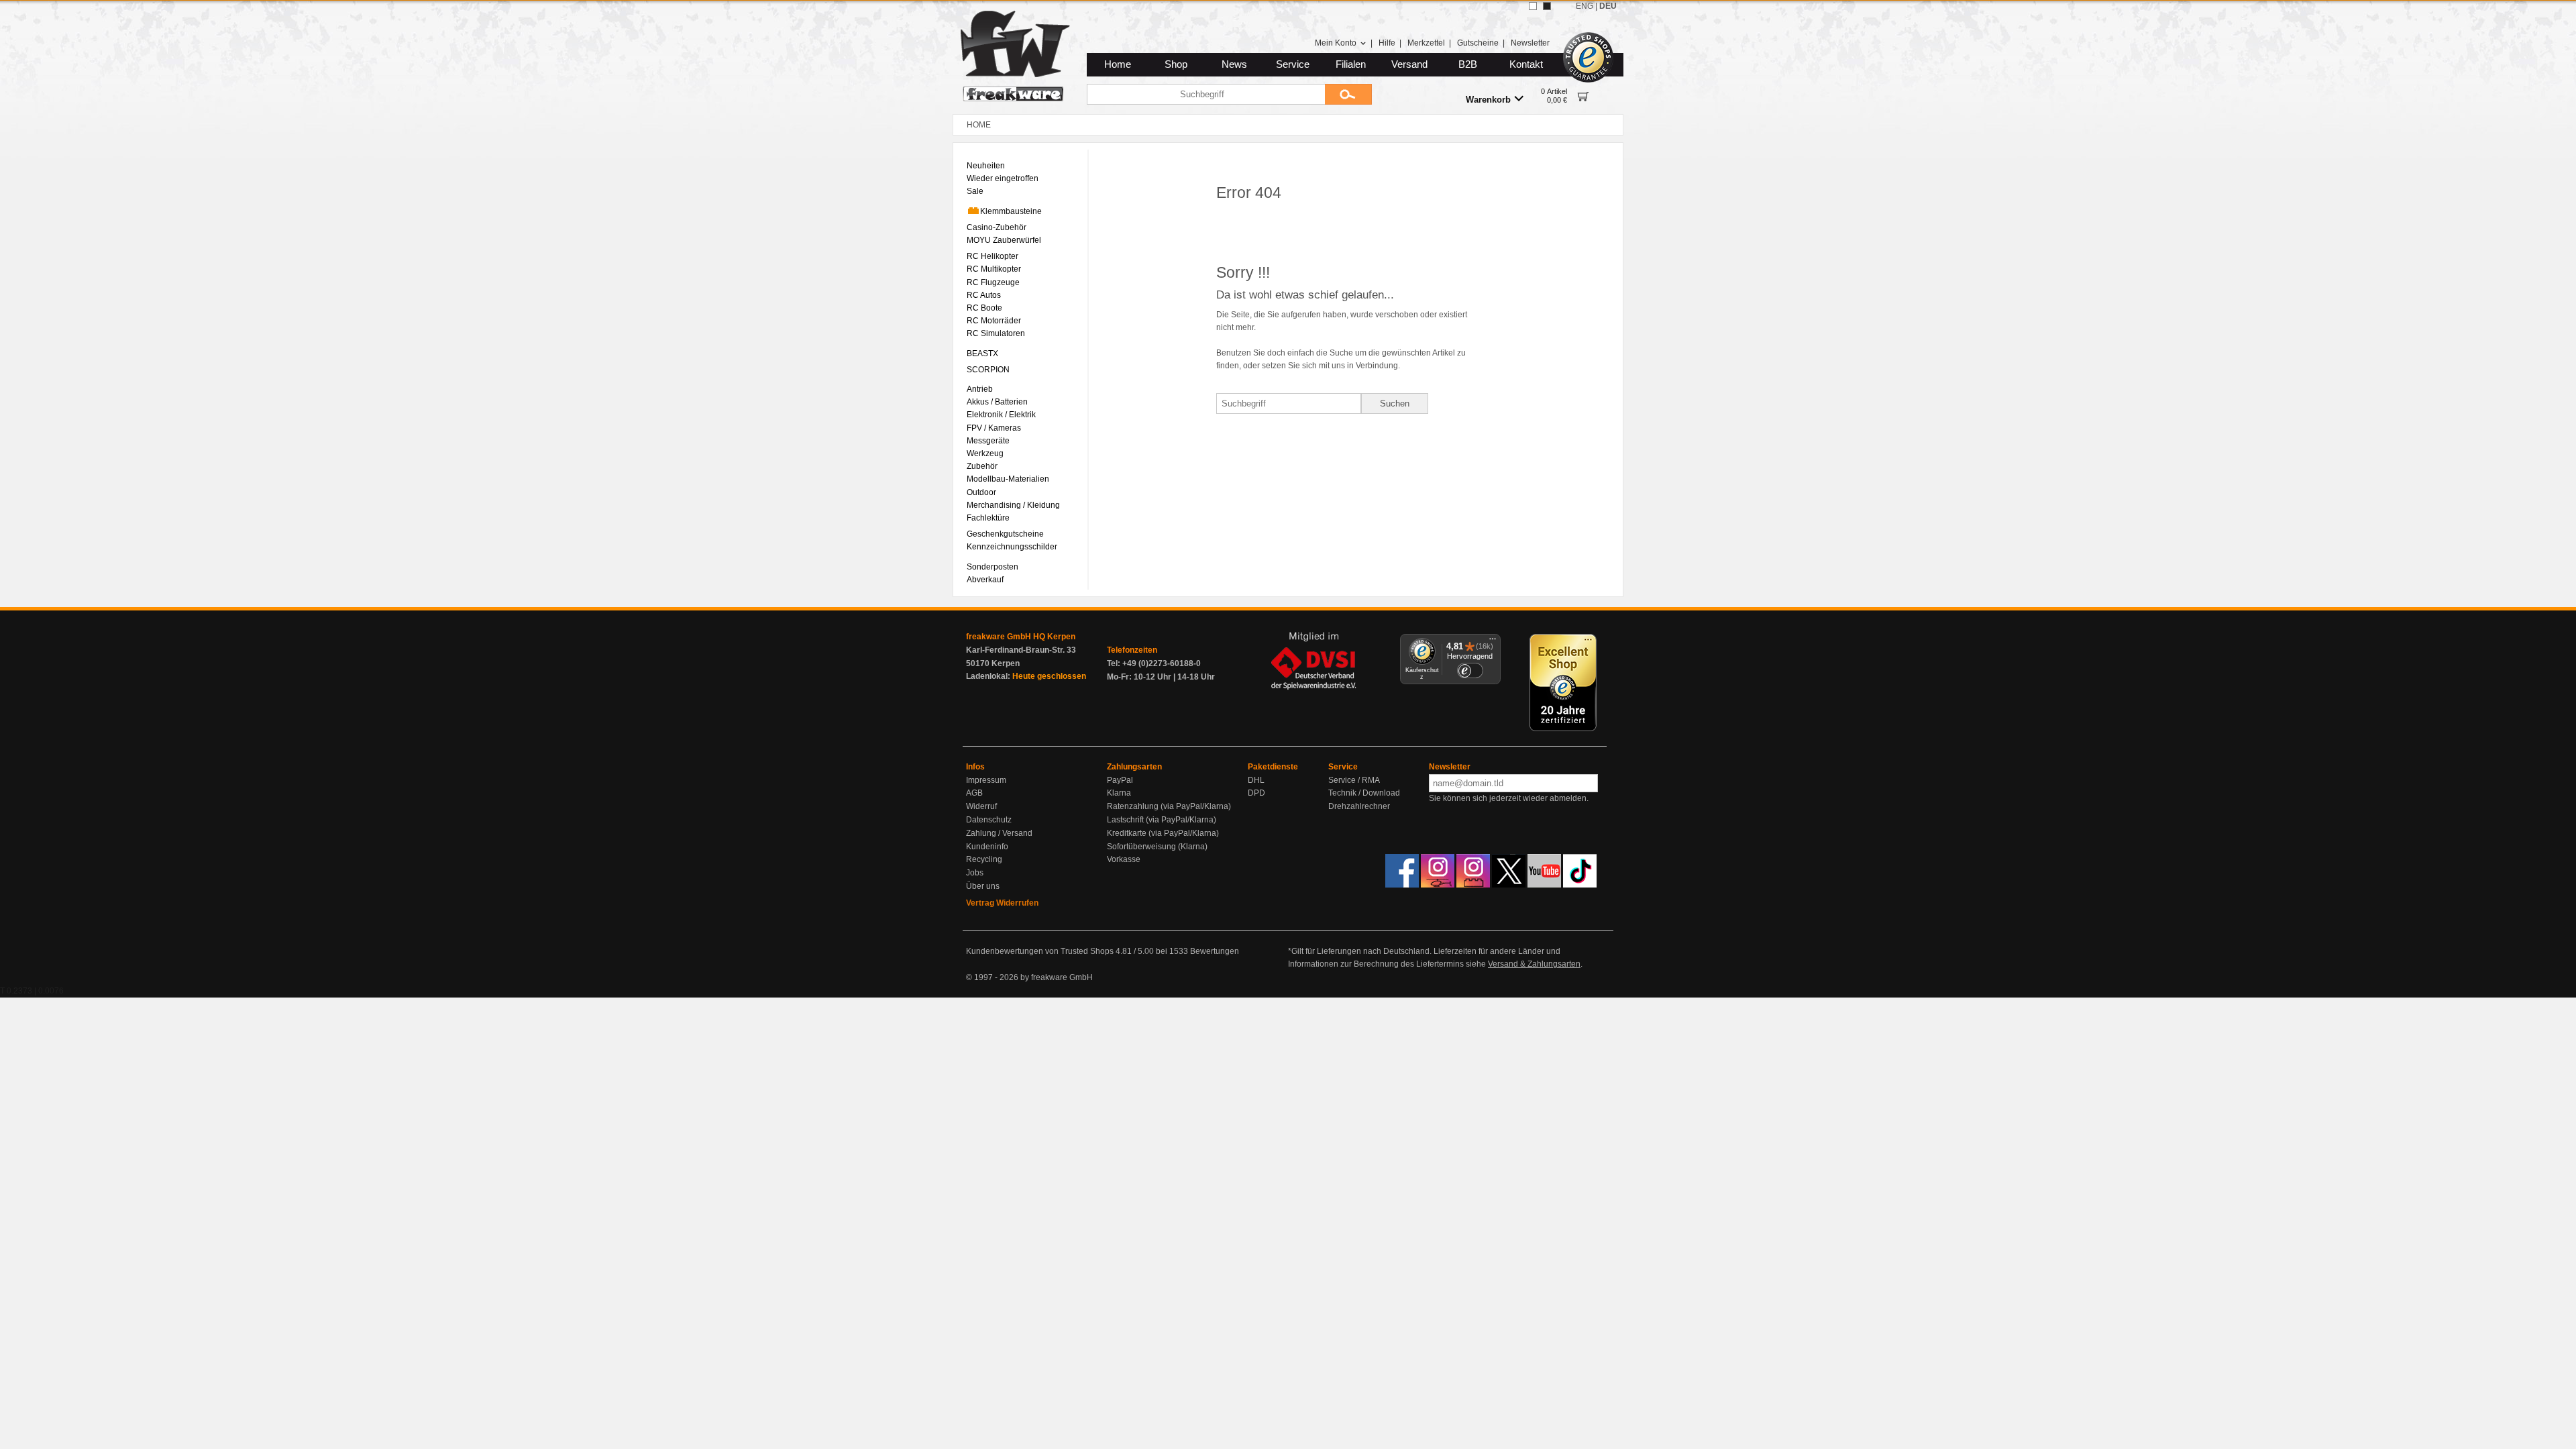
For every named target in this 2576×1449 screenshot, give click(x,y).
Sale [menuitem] (975, 191)
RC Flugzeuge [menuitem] (993, 282)
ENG (1585, 6)
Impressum (986, 780)
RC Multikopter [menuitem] (994, 269)
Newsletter (1530, 43)
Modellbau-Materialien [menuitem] (1008, 479)
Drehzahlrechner (1359, 806)
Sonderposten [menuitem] (992, 567)
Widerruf (981, 806)
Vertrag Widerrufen (1002, 903)
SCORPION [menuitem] (988, 370)
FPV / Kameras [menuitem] (994, 428)
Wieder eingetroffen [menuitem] (1003, 178)
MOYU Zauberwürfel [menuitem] (1004, 240)
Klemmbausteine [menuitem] (1011, 211)
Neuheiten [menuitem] (986, 166)
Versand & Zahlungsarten (1534, 964)
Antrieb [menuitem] (980, 389)
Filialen (1351, 64)
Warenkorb (1488, 100)
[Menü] (1493, 642)
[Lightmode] (1533, 6)
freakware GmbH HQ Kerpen (1021, 637)
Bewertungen (1215, 951)
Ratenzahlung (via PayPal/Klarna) (1169, 806)
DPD (1256, 793)
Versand (1409, 64)
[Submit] (1348, 94)
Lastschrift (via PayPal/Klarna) (1162, 820)
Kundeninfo (987, 847)
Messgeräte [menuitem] (988, 441)
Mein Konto (1336, 43)
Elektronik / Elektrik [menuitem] (1001, 415)
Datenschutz (989, 820)
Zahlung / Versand (999, 833)
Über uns (983, 886)
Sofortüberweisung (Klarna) (1157, 847)
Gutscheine (1478, 43)
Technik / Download (1364, 793)
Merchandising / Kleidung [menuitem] (1013, 505)
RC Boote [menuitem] (984, 308)
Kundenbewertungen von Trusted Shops (1040, 951)
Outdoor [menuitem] (981, 492)
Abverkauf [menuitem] (985, 580)
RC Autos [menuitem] (984, 295)
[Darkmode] (1547, 6)
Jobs (975, 873)
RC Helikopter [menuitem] (992, 256)
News (1234, 64)
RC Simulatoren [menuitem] (996, 333)
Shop (1176, 64)
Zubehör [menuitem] (982, 466)
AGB (974, 793)
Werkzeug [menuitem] (985, 453)
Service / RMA (1354, 780)
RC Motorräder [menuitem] (994, 321)
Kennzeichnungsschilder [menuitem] (1012, 547)
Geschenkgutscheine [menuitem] (1005, 534)
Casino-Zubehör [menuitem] (997, 227)
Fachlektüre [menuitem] (988, 518)
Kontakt (1526, 64)
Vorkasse (1124, 859)
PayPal (1120, 780)
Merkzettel (1426, 43)
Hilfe (1387, 43)
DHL (1256, 780)
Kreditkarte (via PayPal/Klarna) (1163, 833)
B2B (1468, 64)
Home (1118, 64)
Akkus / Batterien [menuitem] (997, 402)
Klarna (1119, 793)
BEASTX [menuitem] (982, 354)
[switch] (1470, 670)
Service (1293, 64)
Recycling (984, 859)
